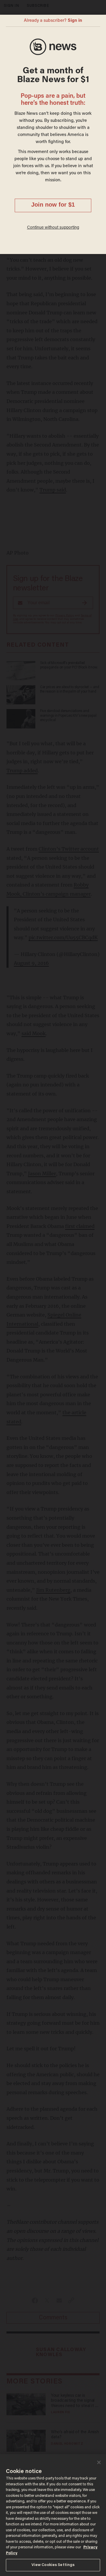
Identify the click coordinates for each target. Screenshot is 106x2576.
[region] (53, 2515)
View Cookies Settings (53, 2565)
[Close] (99, 2462)
